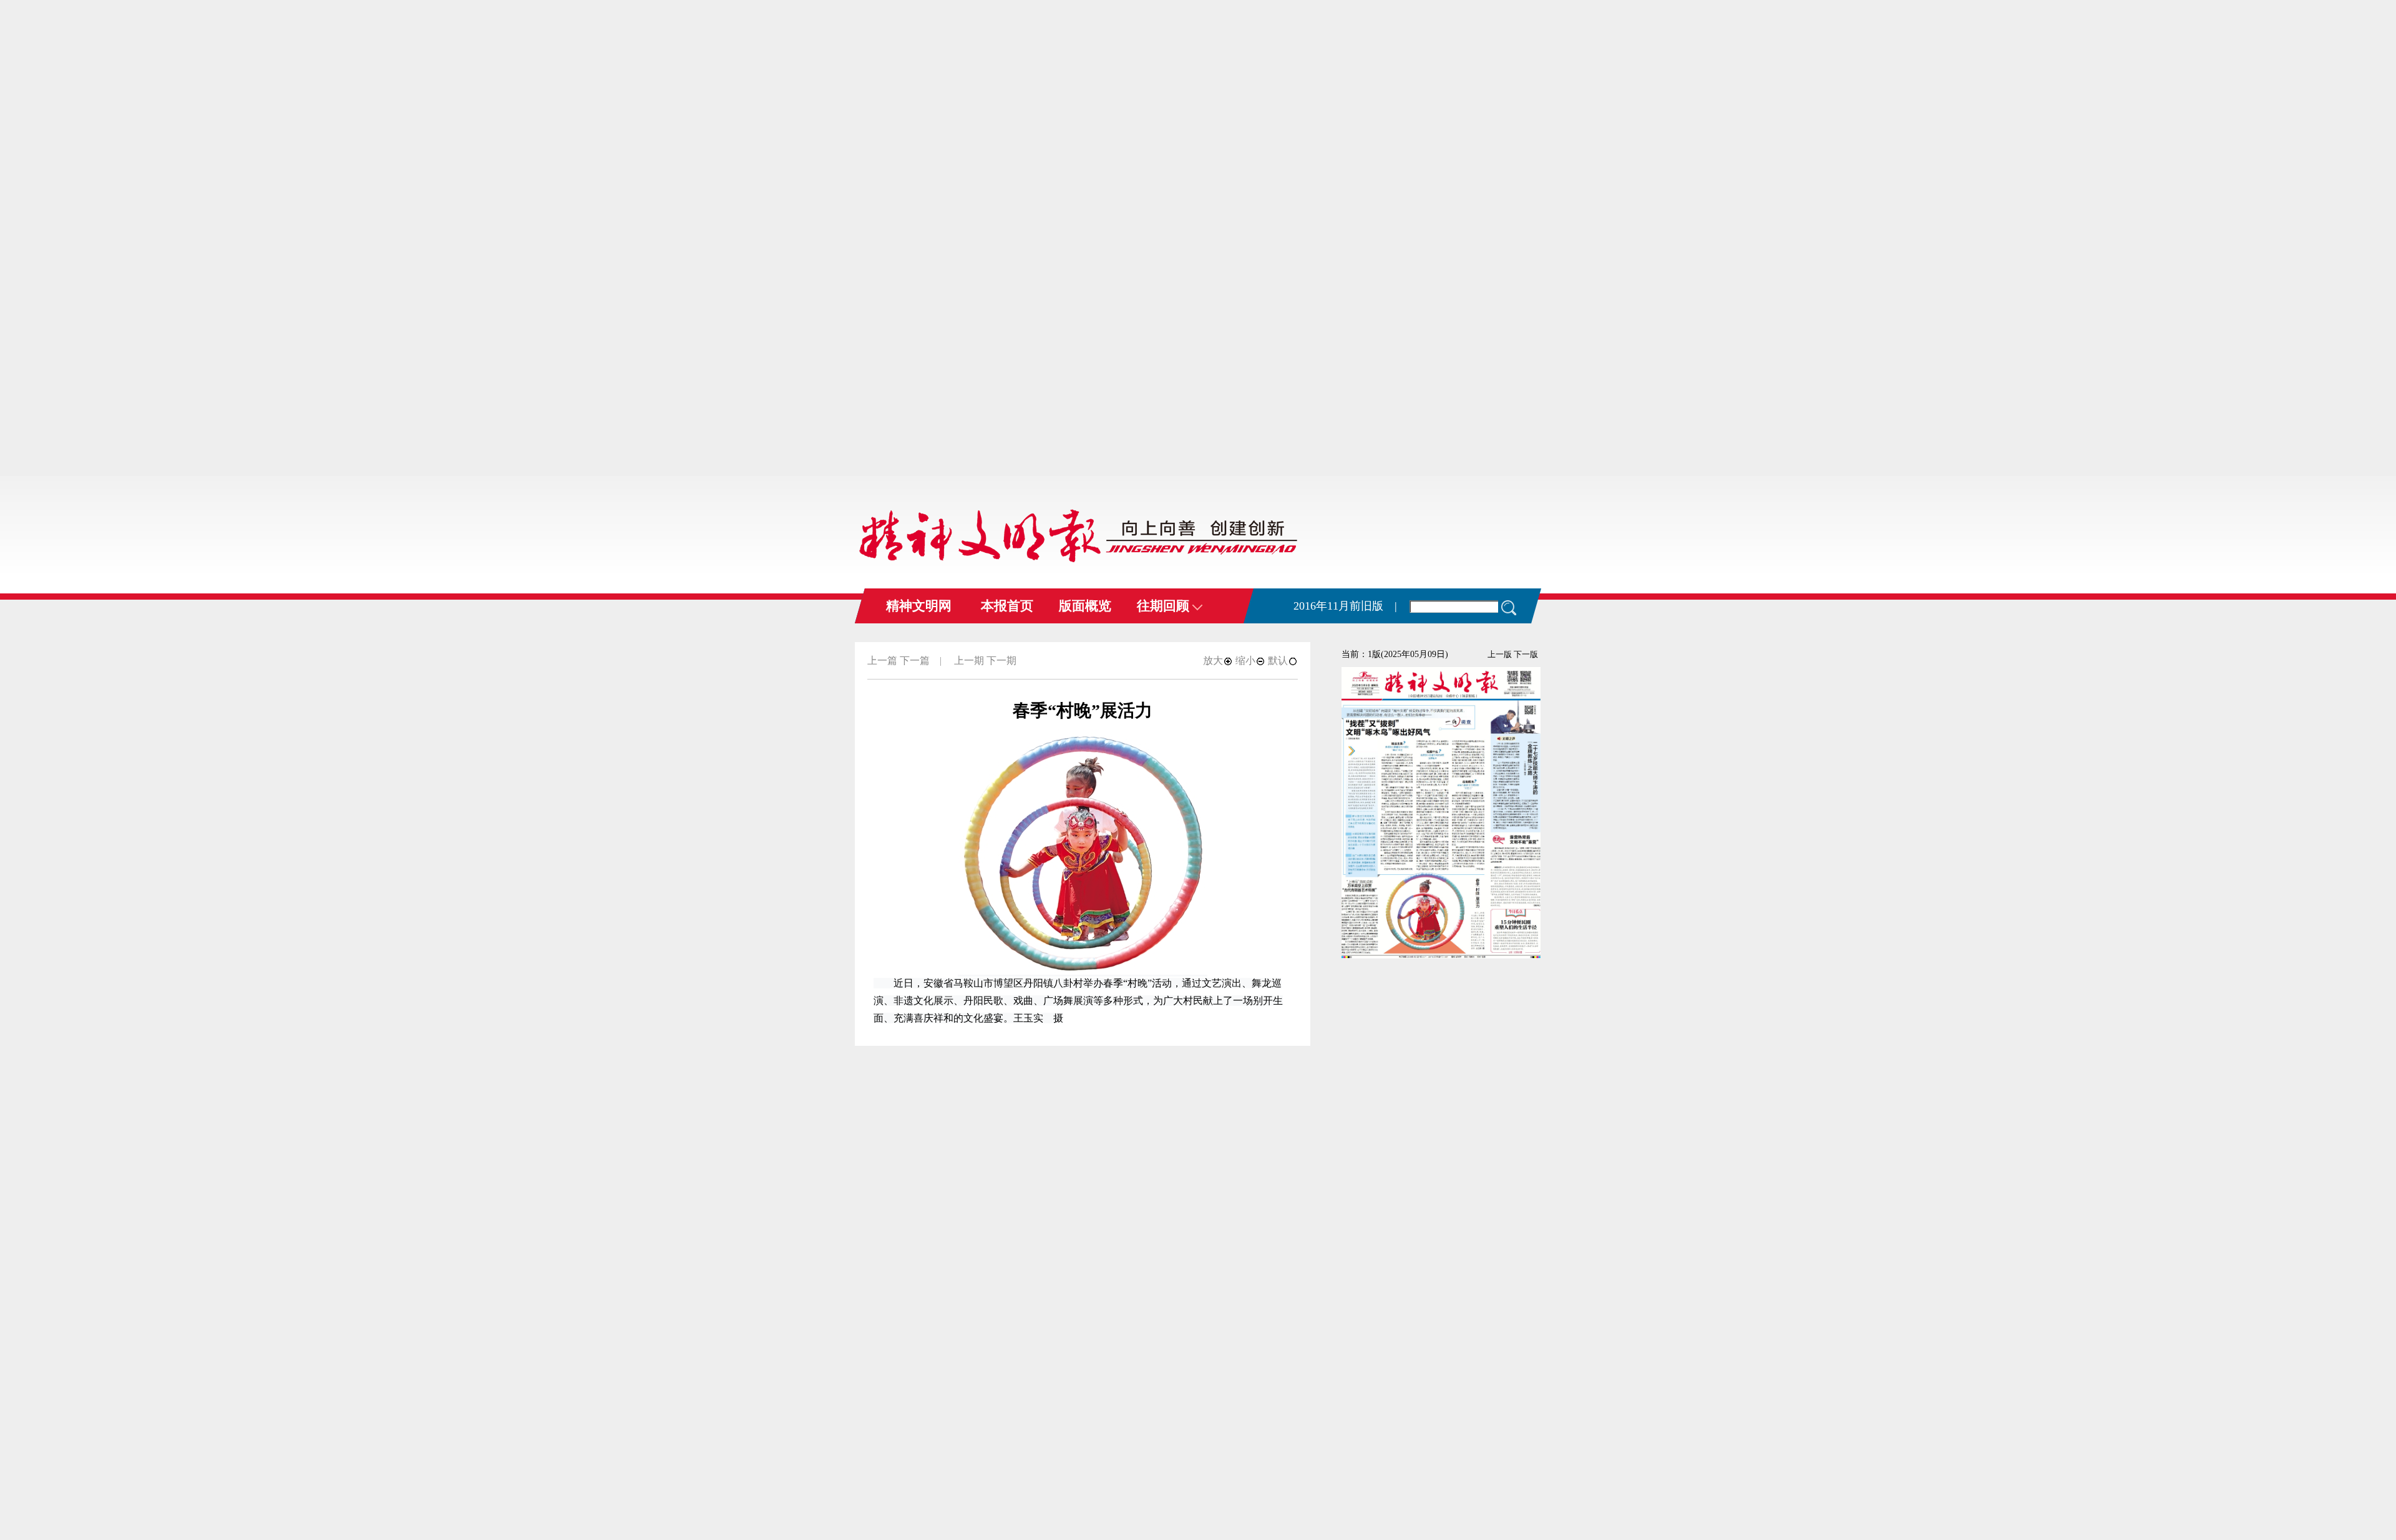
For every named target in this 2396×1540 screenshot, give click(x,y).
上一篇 (882, 660)
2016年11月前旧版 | (1345, 606)
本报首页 (1007, 606)
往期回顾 (1165, 606)
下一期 (1001, 660)
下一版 (1526, 654)
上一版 (1500, 654)
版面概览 (1085, 606)
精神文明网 (919, 606)
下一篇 (915, 660)
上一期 (969, 660)
